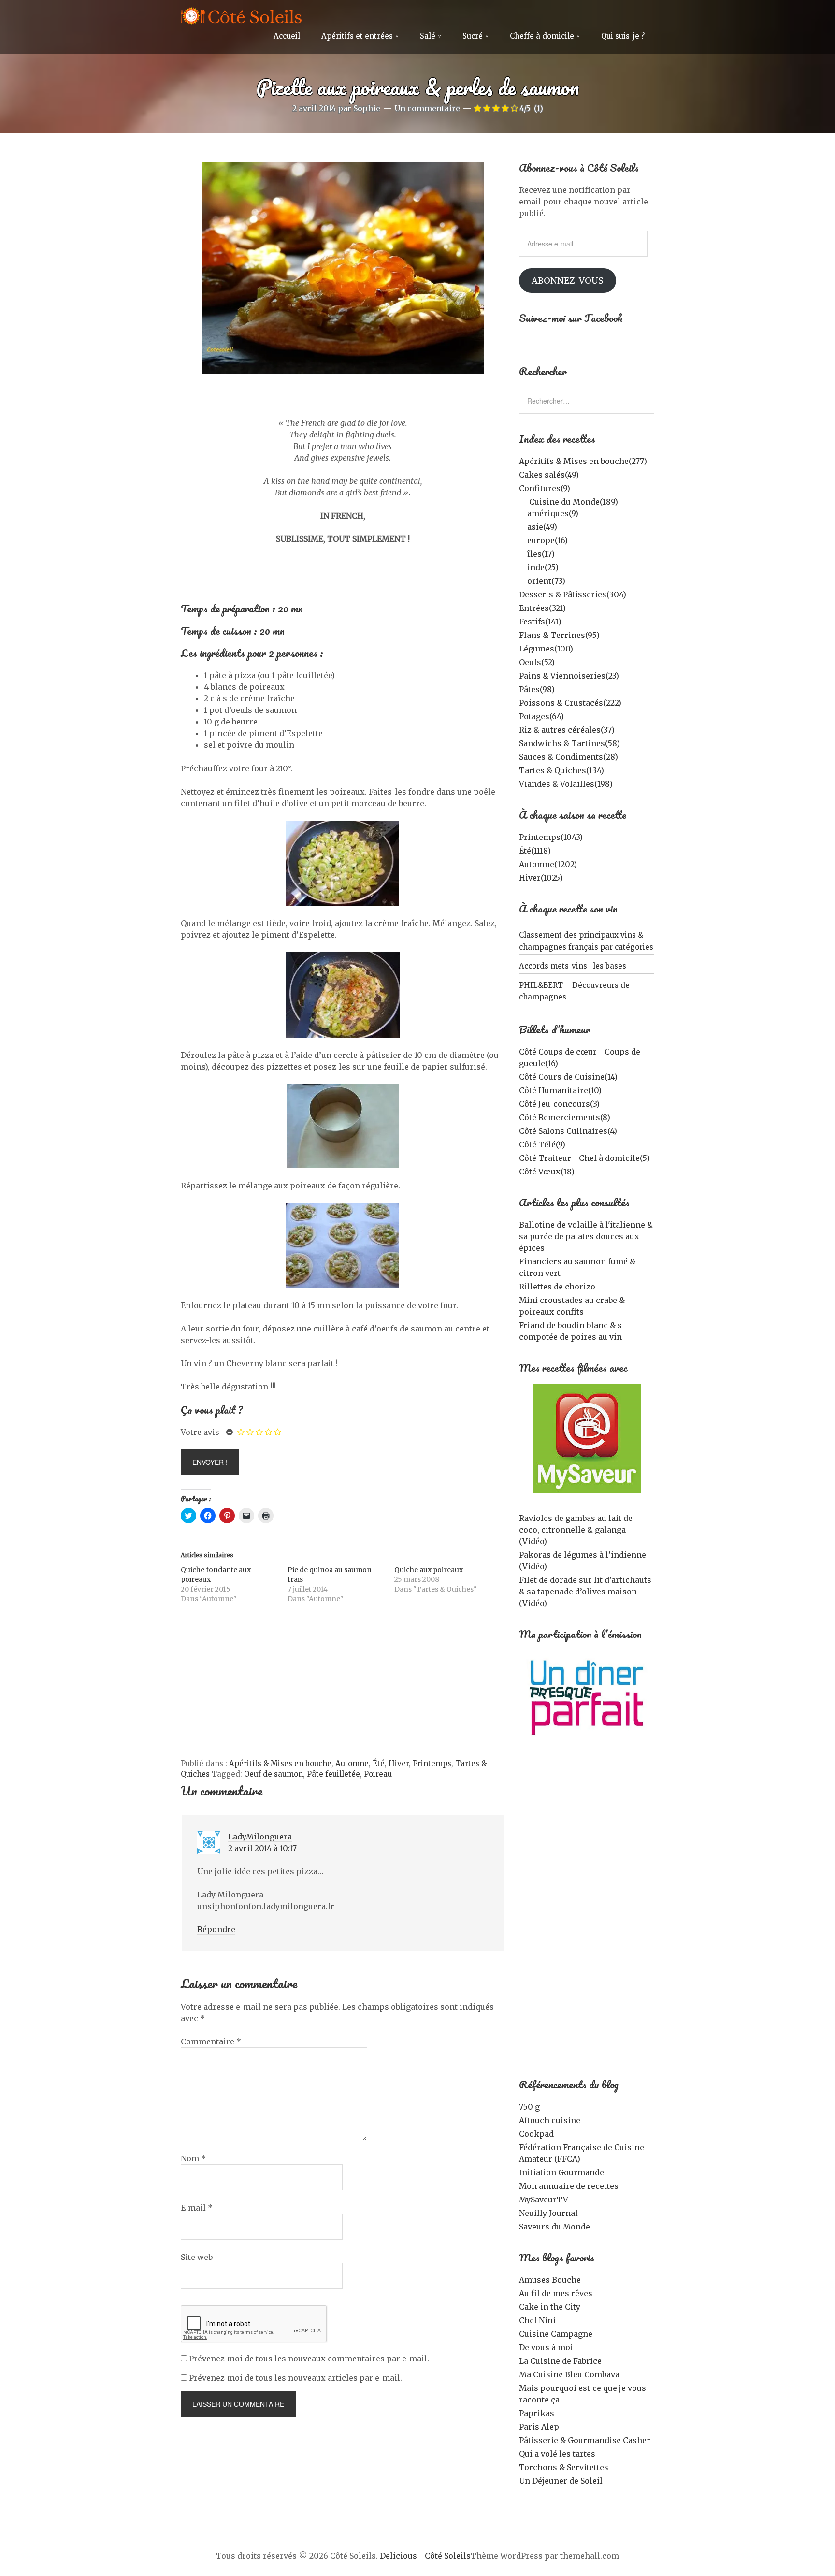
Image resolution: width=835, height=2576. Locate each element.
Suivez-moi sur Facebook (571, 318)
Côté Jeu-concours (559, 1104)
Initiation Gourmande (561, 2172)
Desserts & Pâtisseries (573, 594)
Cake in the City (550, 2307)
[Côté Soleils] (241, 17)
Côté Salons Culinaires (568, 1131)
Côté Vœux (547, 1172)
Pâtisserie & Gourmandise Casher (585, 2440)
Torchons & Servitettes (564, 2467)
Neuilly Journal (548, 2213)
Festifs (540, 622)
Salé (428, 36)
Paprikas (537, 2413)
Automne (352, 1763)
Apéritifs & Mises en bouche (280, 1763)
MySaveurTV (544, 2200)
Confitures (545, 488)
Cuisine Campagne (556, 2334)
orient (546, 581)
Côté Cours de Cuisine (568, 1077)
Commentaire (211, 2041)
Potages (541, 716)
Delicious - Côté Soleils (425, 2556)
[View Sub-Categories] (523, 501)
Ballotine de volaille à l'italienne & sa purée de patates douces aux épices (586, 1236)
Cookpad (536, 2134)
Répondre (216, 1929)
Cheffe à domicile (542, 36)
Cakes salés (549, 475)
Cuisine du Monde (574, 502)
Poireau (378, 1774)
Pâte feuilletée (333, 1774)
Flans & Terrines (559, 635)
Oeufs (537, 662)
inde (543, 567)
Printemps (432, 1763)
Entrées (542, 608)
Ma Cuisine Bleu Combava (569, 2374)
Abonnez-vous (568, 281)
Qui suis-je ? (623, 36)
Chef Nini (537, 2320)
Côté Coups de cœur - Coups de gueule (580, 1057)
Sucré (473, 36)
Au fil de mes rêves (556, 2293)
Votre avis (200, 1432)
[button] (343, 268)
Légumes (546, 649)
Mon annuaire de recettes (569, 2186)
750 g (529, 2107)
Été (379, 1763)
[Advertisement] (343, 1686)
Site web (197, 2257)
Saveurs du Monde (554, 2227)
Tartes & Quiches (561, 770)
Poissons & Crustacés (570, 703)
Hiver (399, 1763)
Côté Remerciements (565, 1117)
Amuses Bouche (550, 2280)
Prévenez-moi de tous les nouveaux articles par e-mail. (295, 2378)
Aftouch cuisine (550, 2120)
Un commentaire (427, 108)
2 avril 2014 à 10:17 (262, 1848)
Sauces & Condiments (569, 757)
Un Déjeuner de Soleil (561, 2481)
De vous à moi (546, 2347)
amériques (553, 513)
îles (541, 554)
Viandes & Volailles (566, 784)
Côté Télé (542, 1144)
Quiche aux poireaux (429, 1570)
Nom (193, 2158)
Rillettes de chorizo (557, 1287)
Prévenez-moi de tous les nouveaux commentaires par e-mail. (309, 2359)
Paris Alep (539, 2427)
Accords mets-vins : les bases (573, 966)
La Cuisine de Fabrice (560, 2361)
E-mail (197, 2208)
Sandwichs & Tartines (569, 743)
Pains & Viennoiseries (569, 676)
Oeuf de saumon (274, 1774)
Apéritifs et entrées (357, 36)
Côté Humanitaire (560, 1090)
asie (542, 527)
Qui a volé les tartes (557, 2454)
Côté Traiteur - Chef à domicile (584, 1158)
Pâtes (537, 689)
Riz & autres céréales (567, 730)
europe (547, 540)
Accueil (287, 36)
